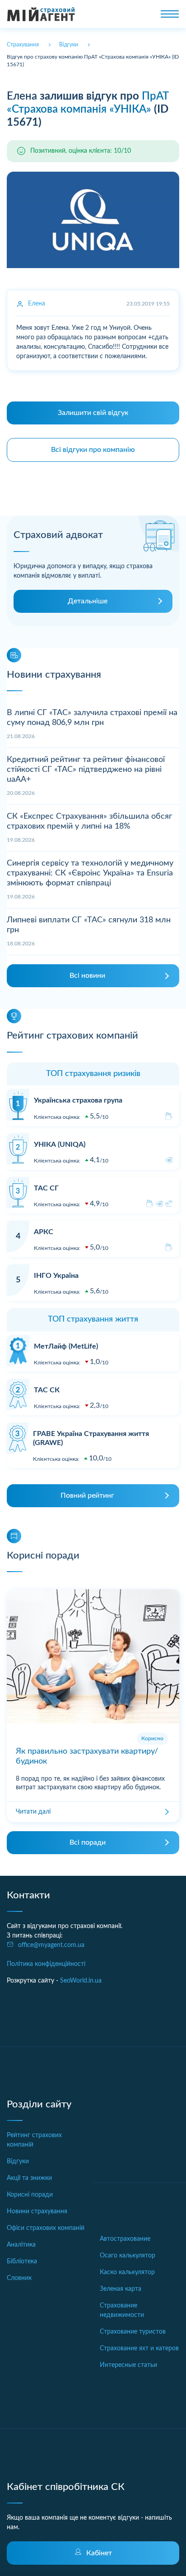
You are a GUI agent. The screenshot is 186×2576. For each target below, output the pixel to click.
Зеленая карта (121, 2289)
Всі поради (88, 1842)
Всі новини (87, 976)
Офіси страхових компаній (46, 2228)
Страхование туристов (133, 2332)
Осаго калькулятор (128, 2256)
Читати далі (33, 1812)
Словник (19, 2278)
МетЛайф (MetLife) (66, 1346)
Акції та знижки (29, 2178)
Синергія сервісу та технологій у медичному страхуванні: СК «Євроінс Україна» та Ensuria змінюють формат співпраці (90, 873)
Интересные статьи (128, 2365)
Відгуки (18, 2161)
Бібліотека (22, 2261)
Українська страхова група (78, 1100)
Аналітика (21, 2245)
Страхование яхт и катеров (139, 2348)
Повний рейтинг (87, 1495)
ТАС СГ (46, 1188)
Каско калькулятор (127, 2272)
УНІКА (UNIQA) (60, 1144)
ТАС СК (47, 1390)
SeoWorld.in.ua (81, 1981)
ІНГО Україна (56, 1276)
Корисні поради (30, 2195)
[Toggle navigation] (170, 14)
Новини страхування (37, 2211)
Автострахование (125, 2239)
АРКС (44, 1232)
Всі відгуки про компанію (93, 450)
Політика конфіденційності (46, 1964)
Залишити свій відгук (93, 413)
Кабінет (99, 2553)
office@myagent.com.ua (51, 1945)
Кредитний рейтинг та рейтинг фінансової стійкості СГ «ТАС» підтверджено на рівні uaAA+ (86, 769)
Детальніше (88, 601)
